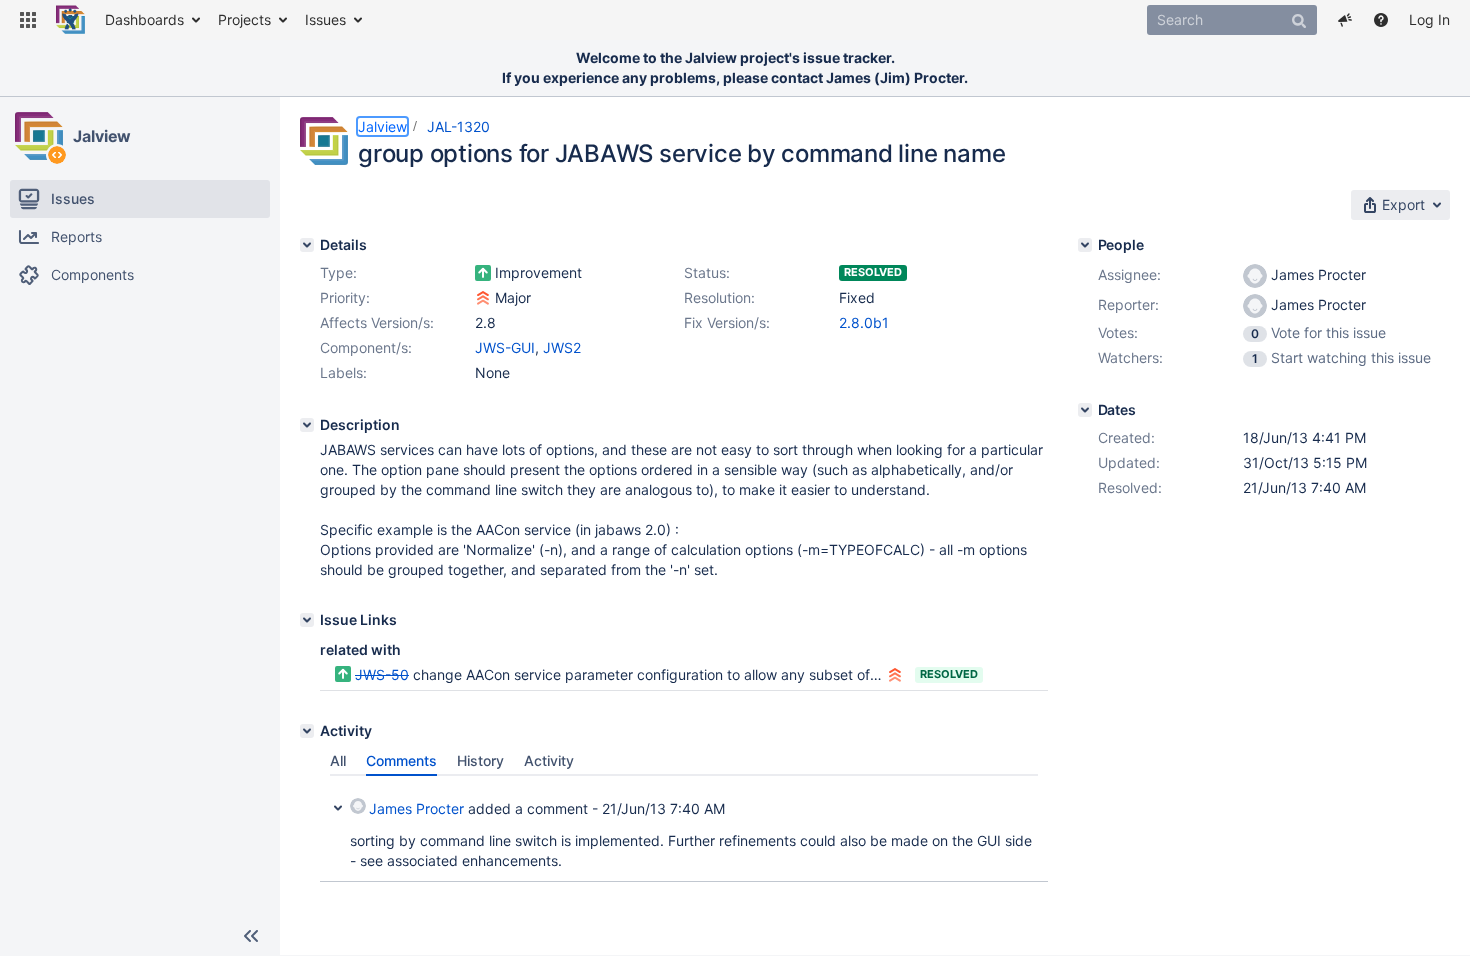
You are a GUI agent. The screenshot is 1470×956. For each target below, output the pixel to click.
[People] (1085, 245)
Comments (401, 760)
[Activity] (307, 731)
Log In (1429, 19)
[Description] (307, 425)
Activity (549, 760)
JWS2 (562, 347)
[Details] (307, 245)
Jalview (102, 136)
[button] (28, 20)
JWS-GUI (505, 347)
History (480, 760)
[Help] (1381, 20)
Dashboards (144, 19)
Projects (244, 19)
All (338, 760)
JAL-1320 (458, 126)
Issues (325, 19)
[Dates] (1085, 410)
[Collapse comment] (338, 806)
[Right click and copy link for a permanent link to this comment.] (1030, 805)
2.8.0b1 (864, 322)
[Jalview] (39, 136)
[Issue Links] (307, 620)
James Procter (416, 808)
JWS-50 (382, 674)
